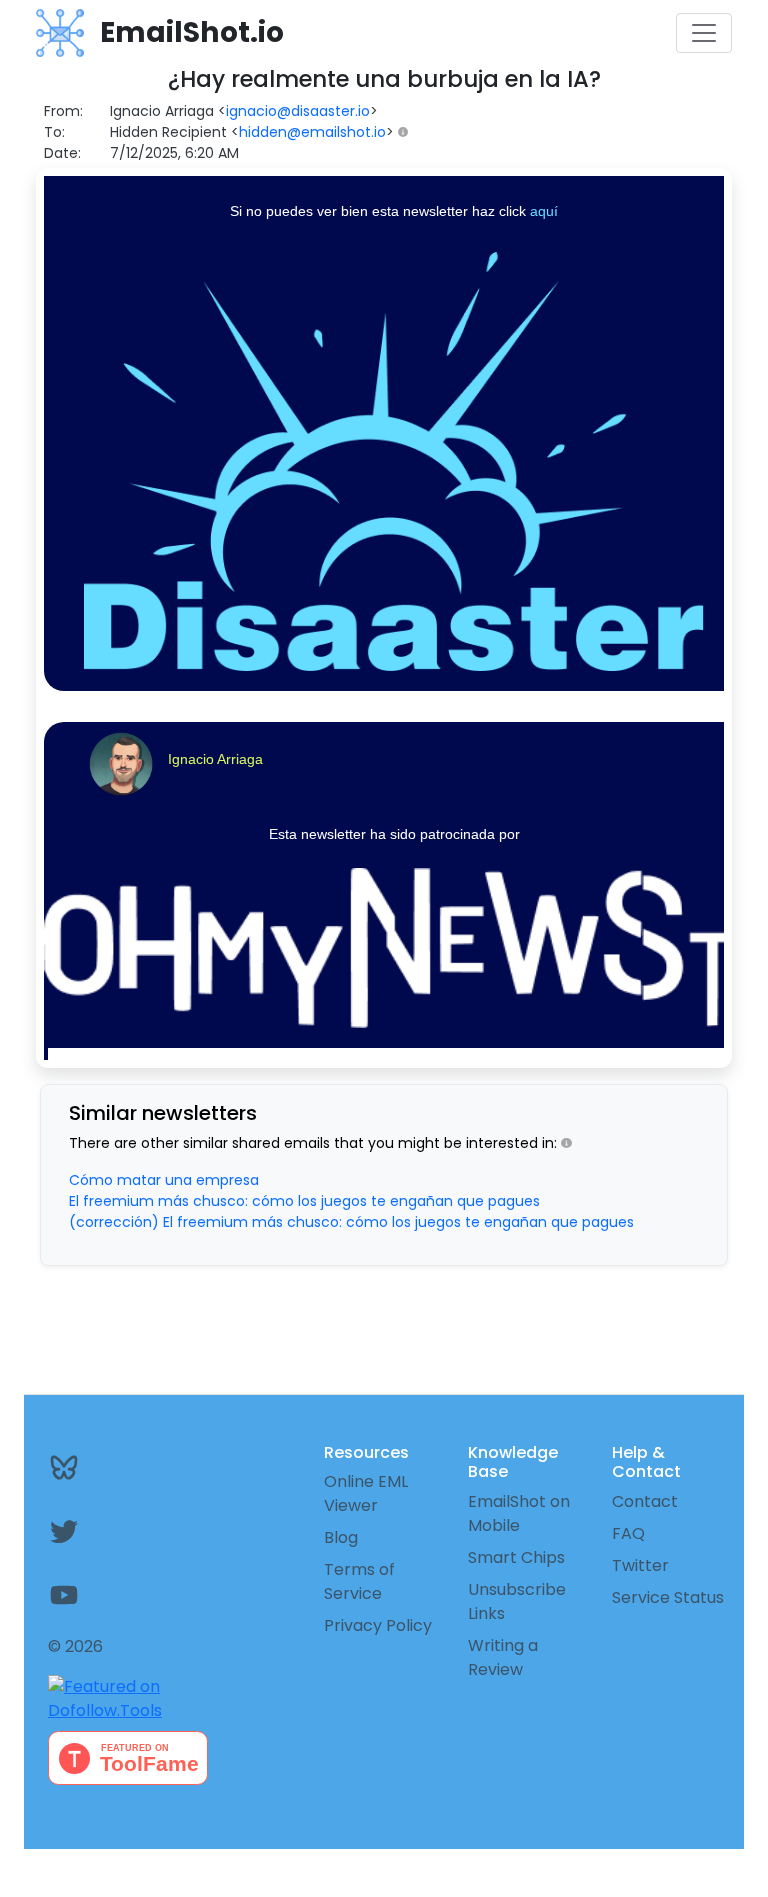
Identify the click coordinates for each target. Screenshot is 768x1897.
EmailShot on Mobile (519, 1513)
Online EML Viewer (366, 1493)
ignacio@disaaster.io (298, 111)
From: (63, 111)
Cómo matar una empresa (164, 1180)
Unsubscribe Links (517, 1601)
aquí (544, 211)
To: (54, 132)
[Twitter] (96, 1531)
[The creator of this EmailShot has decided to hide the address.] (407, 132)
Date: (62, 153)
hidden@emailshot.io (312, 132)
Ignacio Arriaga (215, 759)
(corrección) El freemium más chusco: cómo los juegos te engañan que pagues (351, 1222)
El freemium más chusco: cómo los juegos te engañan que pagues (304, 1201)
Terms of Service (359, 1581)
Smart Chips (516, 1557)
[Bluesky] (96, 1467)
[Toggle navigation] (704, 33)
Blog (341, 1537)
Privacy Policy (378, 1625)
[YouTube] (96, 1595)
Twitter (640, 1565)
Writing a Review (503, 1657)
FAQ (628, 1533)
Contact (645, 1501)
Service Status (668, 1597)
